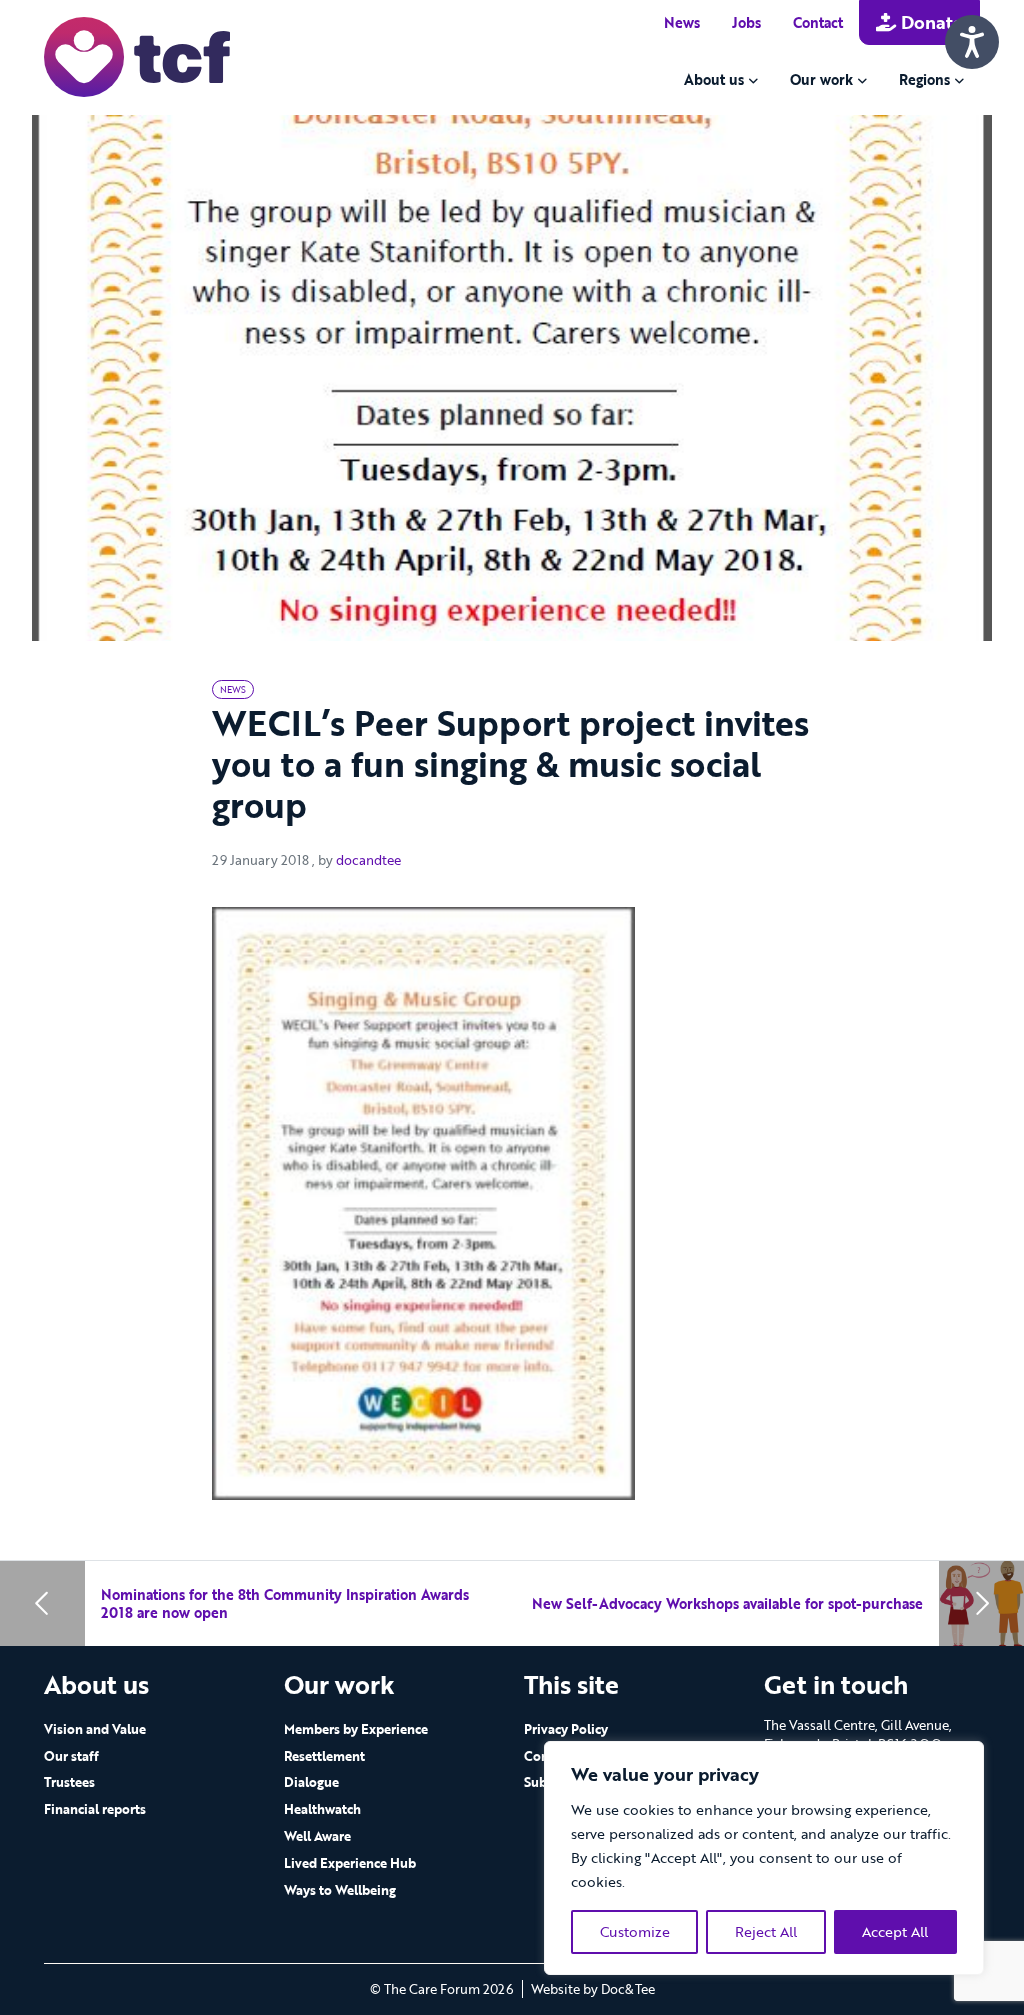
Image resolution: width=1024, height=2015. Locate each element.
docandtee (368, 860)
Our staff (71, 1756)
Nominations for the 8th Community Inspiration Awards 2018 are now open (285, 1603)
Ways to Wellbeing (340, 1890)
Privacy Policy (566, 1729)
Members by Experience (356, 1729)
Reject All (766, 1931)
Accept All (895, 1931)
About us (714, 79)
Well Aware (317, 1836)
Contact (818, 22)
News (682, 22)
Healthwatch (322, 1809)
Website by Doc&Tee (593, 1989)
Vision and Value (95, 1729)
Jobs (746, 22)
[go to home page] (137, 55)
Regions (924, 79)
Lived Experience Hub (350, 1863)
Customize (635, 1931)
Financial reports (95, 1809)
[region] (764, 1858)
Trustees (69, 1782)
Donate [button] (929, 22)
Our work (821, 79)
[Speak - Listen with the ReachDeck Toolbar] (972, 42)
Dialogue (311, 1782)
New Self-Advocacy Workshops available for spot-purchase (727, 1603)
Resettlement (324, 1756)
